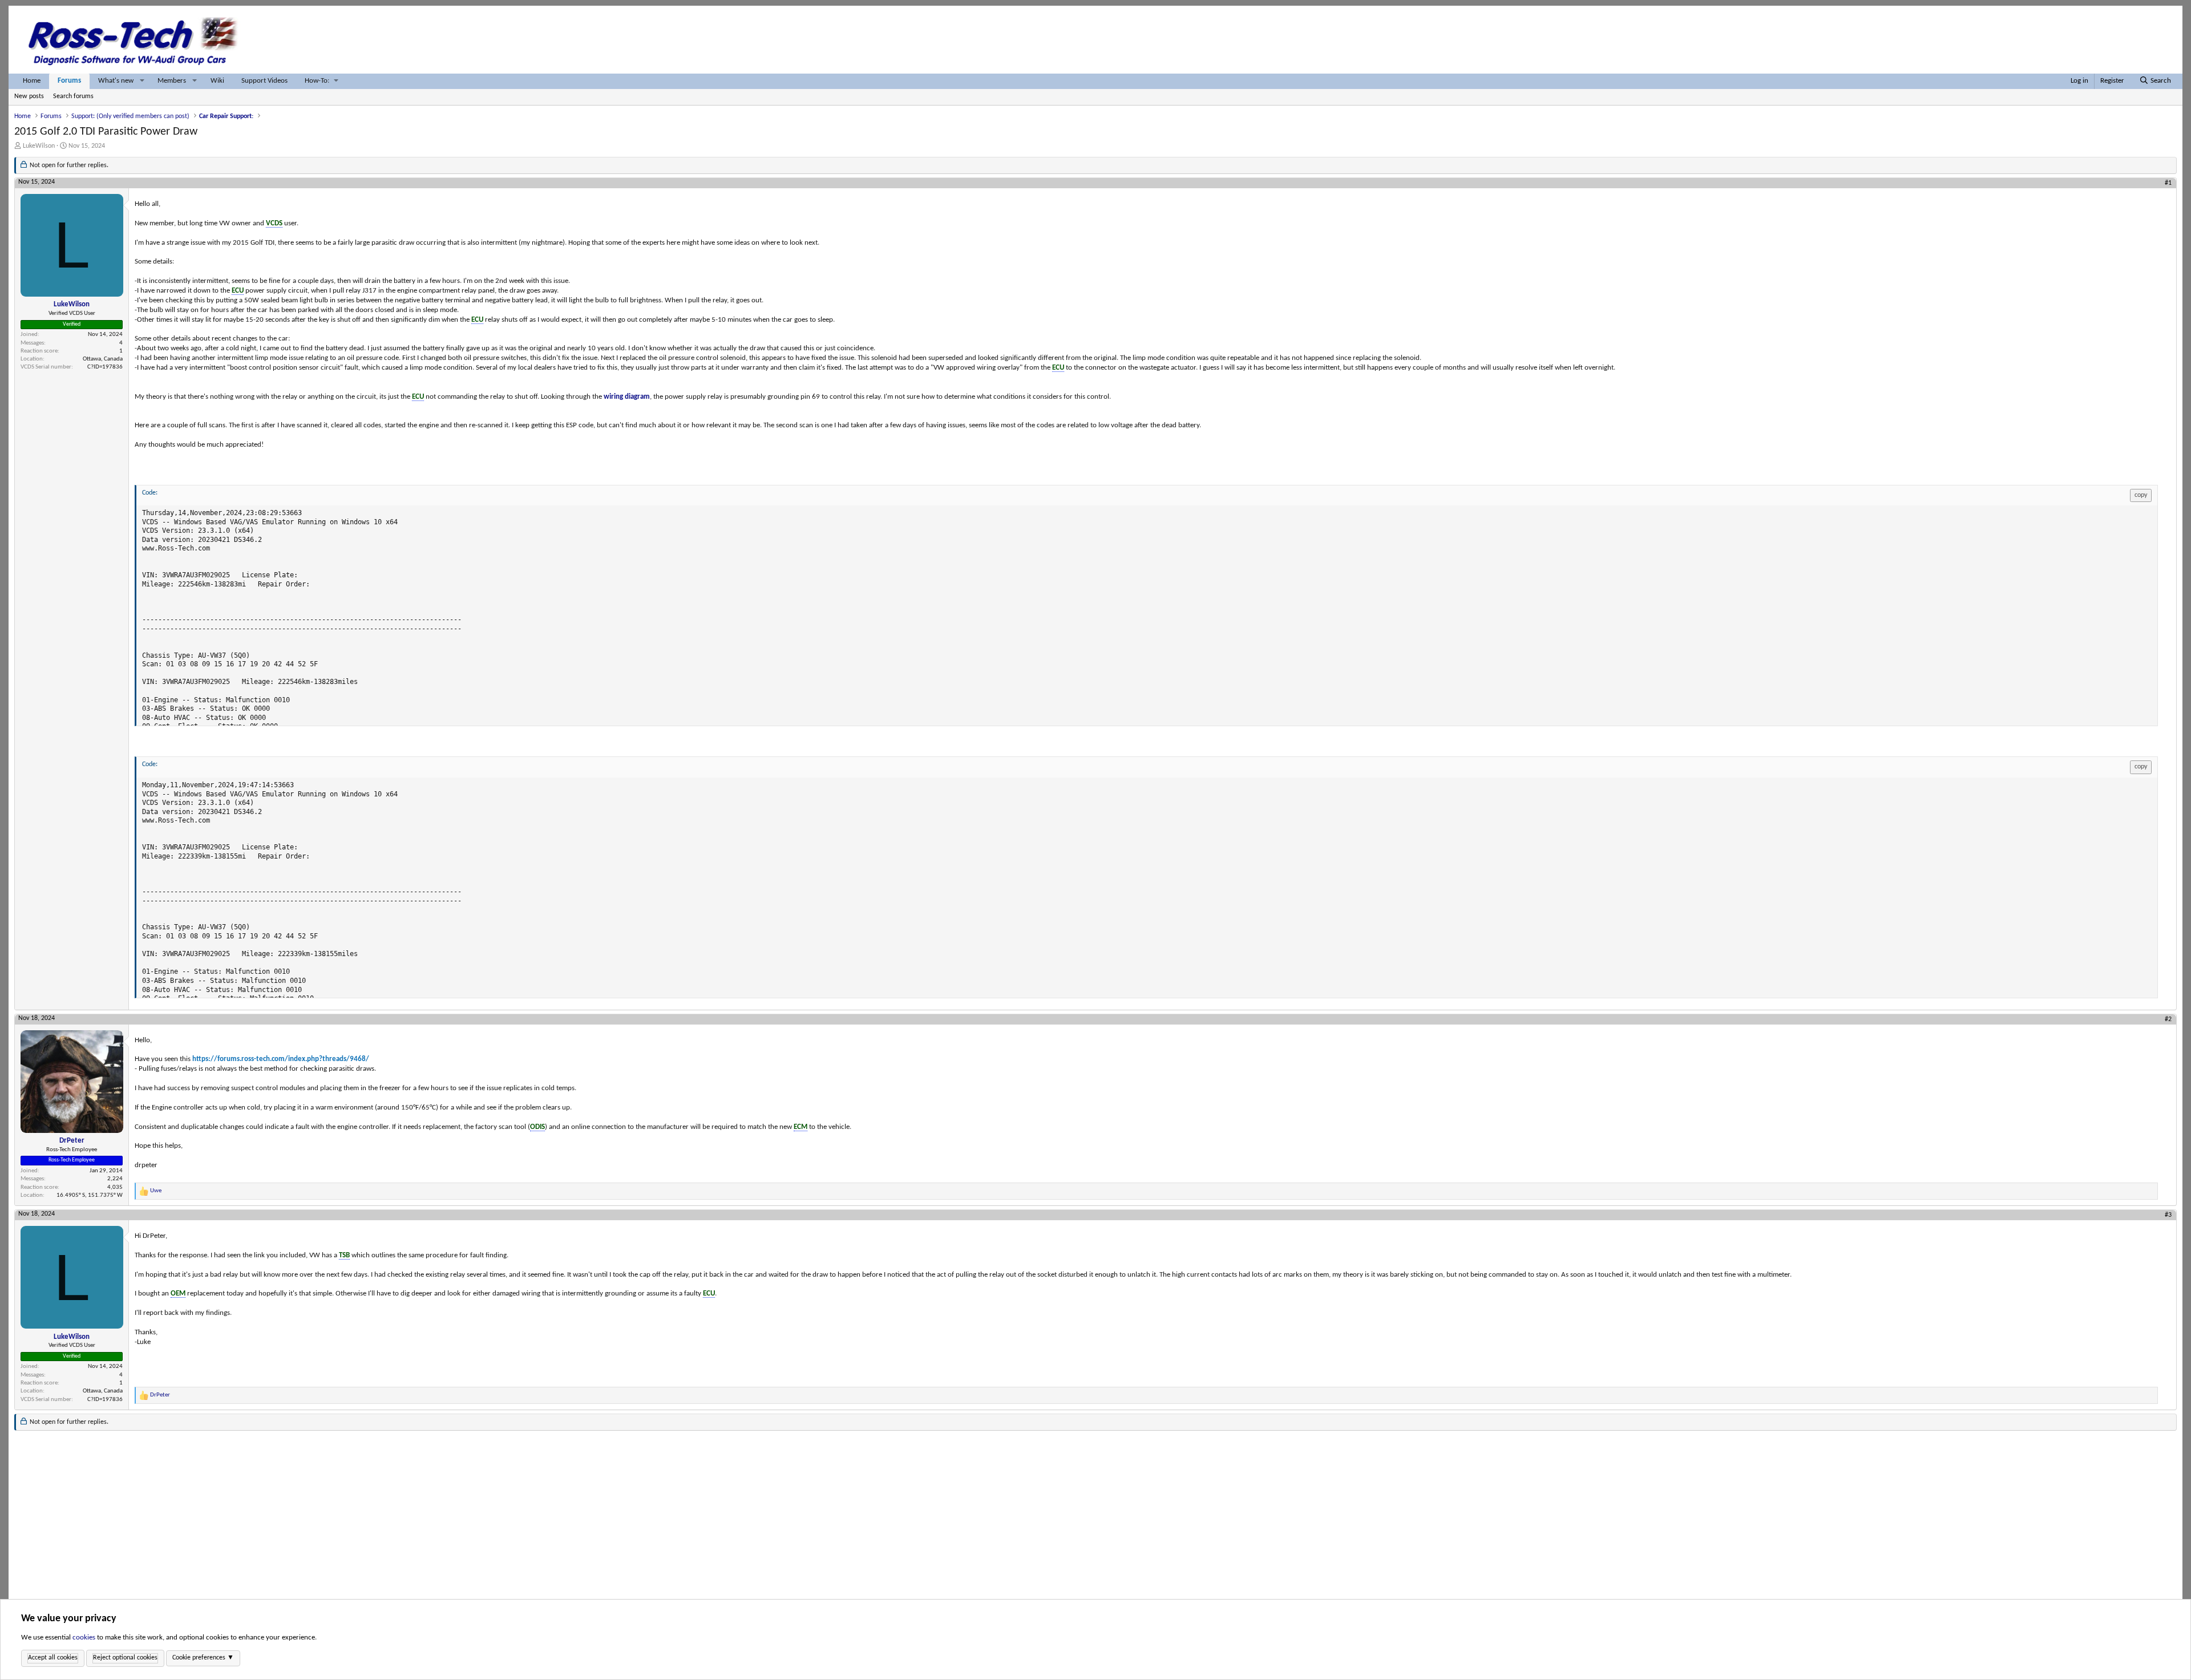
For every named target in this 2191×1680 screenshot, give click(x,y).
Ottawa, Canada (103, 359)
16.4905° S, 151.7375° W (90, 1195)
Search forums (73, 96)
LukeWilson (39, 146)
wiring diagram (627, 397)
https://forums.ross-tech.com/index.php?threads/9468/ (281, 1059)
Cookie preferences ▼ (203, 1658)
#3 (2168, 1215)
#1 (2168, 183)
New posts (29, 96)
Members (172, 81)
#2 (2168, 1019)
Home (32, 81)
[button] (142, 81)
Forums (69, 81)
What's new (116, 81)
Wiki (217, 81)
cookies (84, 1638)
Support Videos (264, 81)
